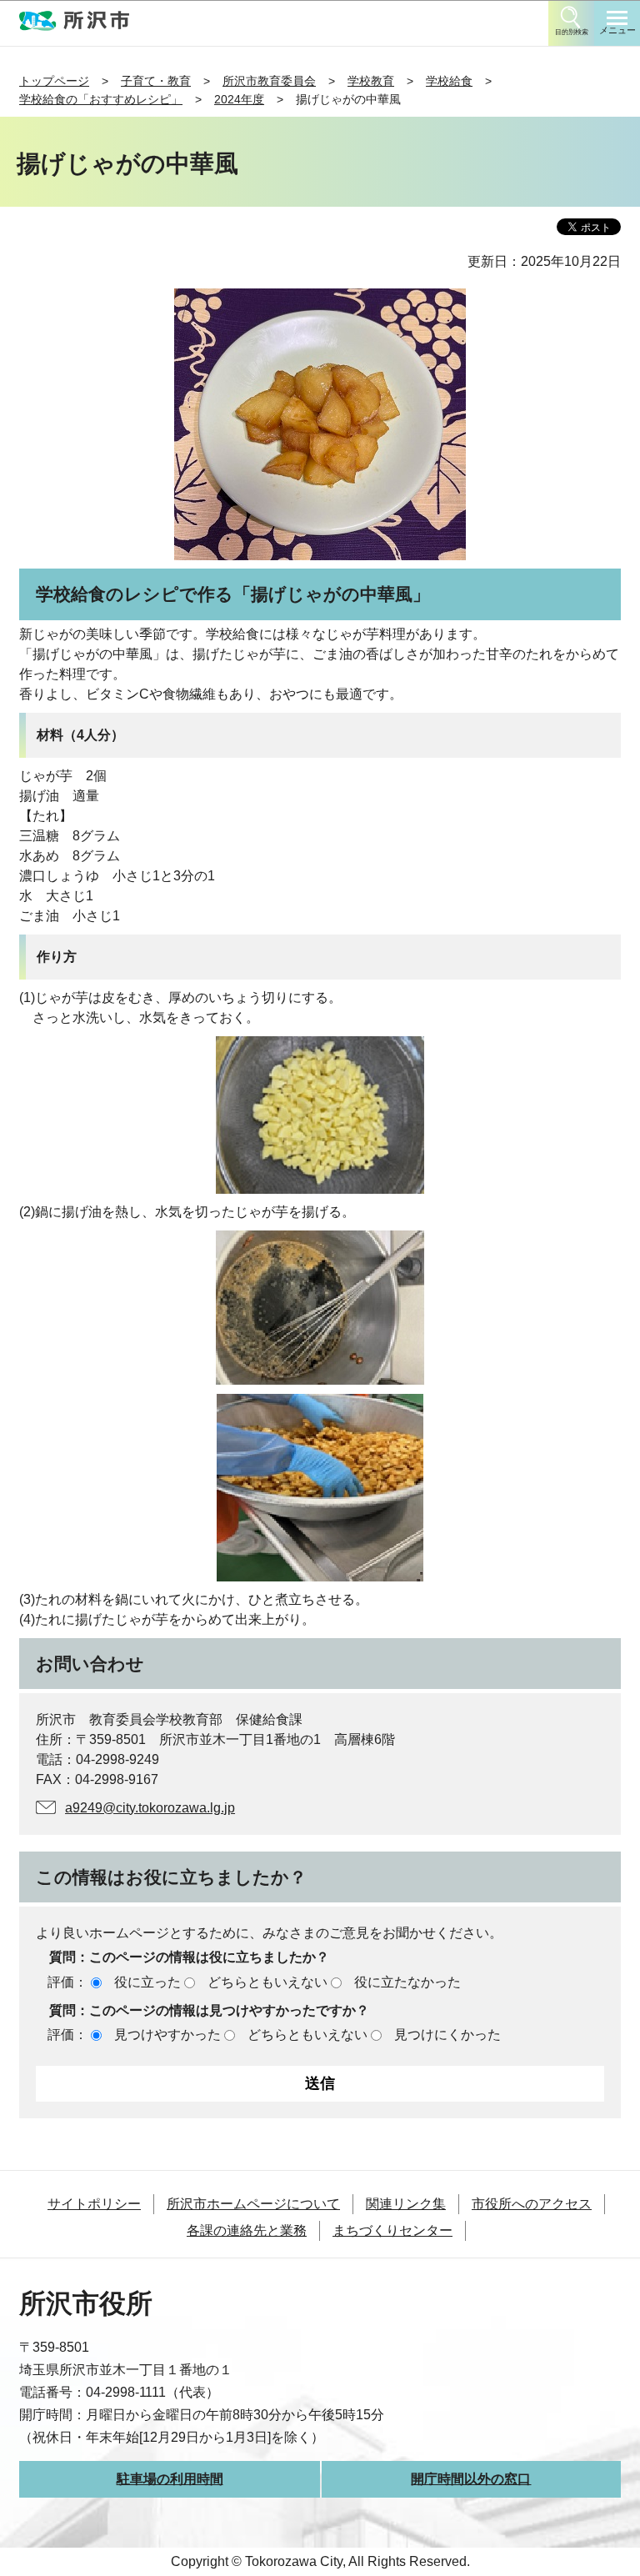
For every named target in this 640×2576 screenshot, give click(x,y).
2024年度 (239, 99)
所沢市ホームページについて (253, 2204)
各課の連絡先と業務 (247, 2230)
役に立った (147, 1982)
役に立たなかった (407, 1982)
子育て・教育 (156, 81)
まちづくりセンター (392, 2230)
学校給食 (449, 81)
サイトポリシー (94, 2204)
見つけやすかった (167, 2035)
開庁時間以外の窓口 (471, 2479)
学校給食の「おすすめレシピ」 (101, 99)
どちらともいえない (267, 1982)
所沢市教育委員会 (269, 81)
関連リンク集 (406, 2204)
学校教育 (371, 81)
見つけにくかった (447, 2035)
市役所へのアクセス (532, 2204)
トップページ (54, 81)
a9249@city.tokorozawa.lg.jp (150, 1808)
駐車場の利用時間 (170, 2479)
